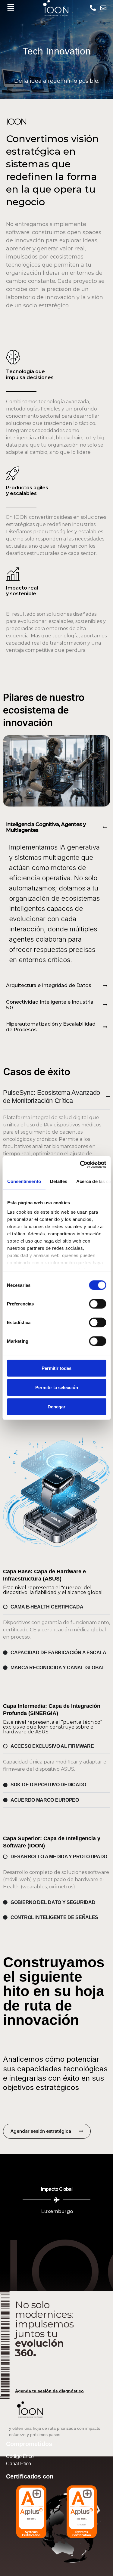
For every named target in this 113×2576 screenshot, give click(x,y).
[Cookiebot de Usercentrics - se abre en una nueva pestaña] (80, 1165)
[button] (11, 8)
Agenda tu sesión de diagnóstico (49, 2391)
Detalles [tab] (58, 1181)
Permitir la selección (57, 1387)
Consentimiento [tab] (24, 1181)
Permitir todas (56, 1368)
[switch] (97, 1304)
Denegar (56, 1406)
